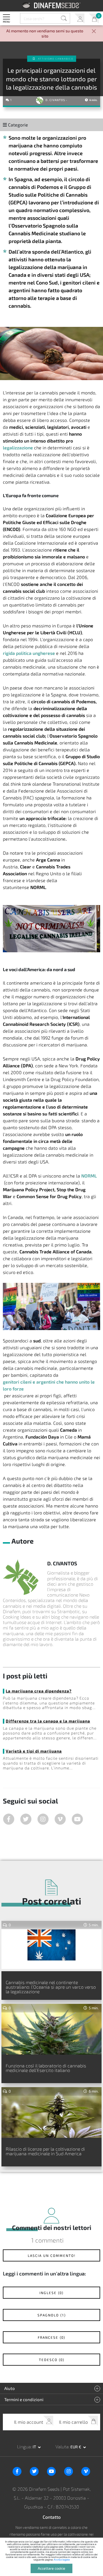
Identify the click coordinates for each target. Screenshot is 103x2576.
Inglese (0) (51, 2293)
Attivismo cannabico (56, 59)
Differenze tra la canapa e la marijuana (48, 1721)
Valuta (62, 2446)
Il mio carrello (94, 18)
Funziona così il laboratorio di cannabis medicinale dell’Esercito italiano (46, 2068)
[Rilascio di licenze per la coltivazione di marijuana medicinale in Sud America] (51, 2112)
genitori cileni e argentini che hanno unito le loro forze (49, 1385)
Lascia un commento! (52, 2255)
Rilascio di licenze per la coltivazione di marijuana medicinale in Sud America (45, 2151)
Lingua (24, 2446)
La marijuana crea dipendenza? (39, 1691)
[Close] (94, 32)
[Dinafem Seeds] (52, 5)
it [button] (35, 2447)
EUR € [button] (76, 2447)
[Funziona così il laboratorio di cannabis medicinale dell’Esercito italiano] (51, 2029)
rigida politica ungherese (29, 653)
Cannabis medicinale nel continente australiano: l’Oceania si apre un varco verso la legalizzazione (51, 1987)
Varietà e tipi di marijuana (34, 1751)
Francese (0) (51, 2337)
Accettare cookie (51, 2568)
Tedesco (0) (52, 2360)
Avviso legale (62, 2560)
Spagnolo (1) (52, 2315)
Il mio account (79, 18)
